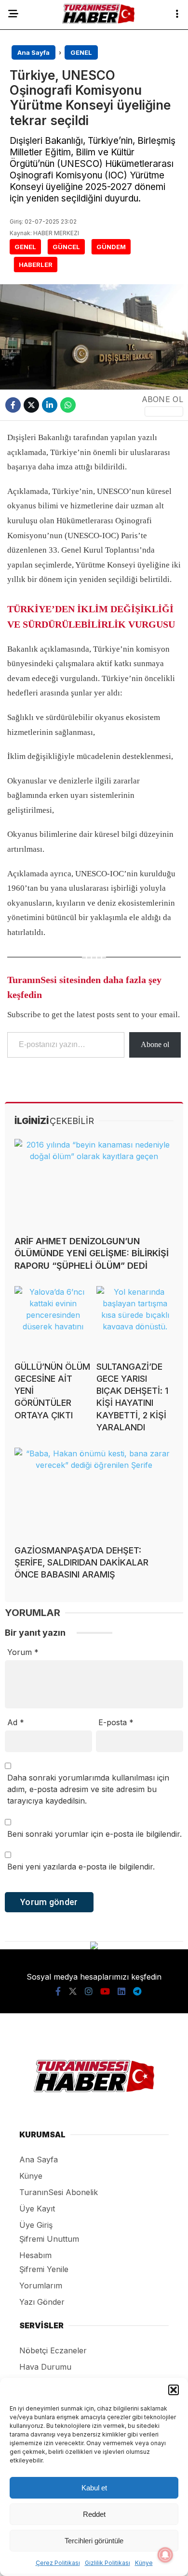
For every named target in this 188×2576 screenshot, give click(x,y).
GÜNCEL (66, 247)
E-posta (116, 1722)
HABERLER (36, 265)
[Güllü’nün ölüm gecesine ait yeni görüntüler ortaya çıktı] (53, 1320)
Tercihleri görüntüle (94, 2541)
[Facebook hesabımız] (58, 1991)
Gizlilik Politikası (107, 2563)
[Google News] (164, 411)
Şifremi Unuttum (49, 2239)
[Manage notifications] (165, 2555)
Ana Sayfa (39, 2159)
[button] (174, 2390)
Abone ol (155, 1044)
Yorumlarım (41, 2286)
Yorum (23, 1652)
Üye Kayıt (37, 2209)
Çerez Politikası (58, 2563)
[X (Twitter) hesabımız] (73, 1991)
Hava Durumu (45, 2367)
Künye (144, 2563)
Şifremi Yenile (44, 2269)
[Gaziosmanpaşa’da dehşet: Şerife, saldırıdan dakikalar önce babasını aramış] (94, 1492)
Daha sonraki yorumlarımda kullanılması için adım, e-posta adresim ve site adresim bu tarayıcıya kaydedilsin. (88, 1789)
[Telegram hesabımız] (137, 1991)
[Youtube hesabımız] (105, 1991)
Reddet (94, 2514)
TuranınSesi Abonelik (59, 2192)
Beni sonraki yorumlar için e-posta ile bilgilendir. (94, 1834)
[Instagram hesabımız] (89, 1991)
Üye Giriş (36, 2225)
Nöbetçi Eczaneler (53, 2350)
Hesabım (35, 2255)
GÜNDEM (111, 247)
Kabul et (94, 2488)
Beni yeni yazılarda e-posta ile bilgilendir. (81, 1867)
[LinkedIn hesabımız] (121, 1991)
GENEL (25, 247)
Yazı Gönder (42, 2302)
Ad (16, 1722)
